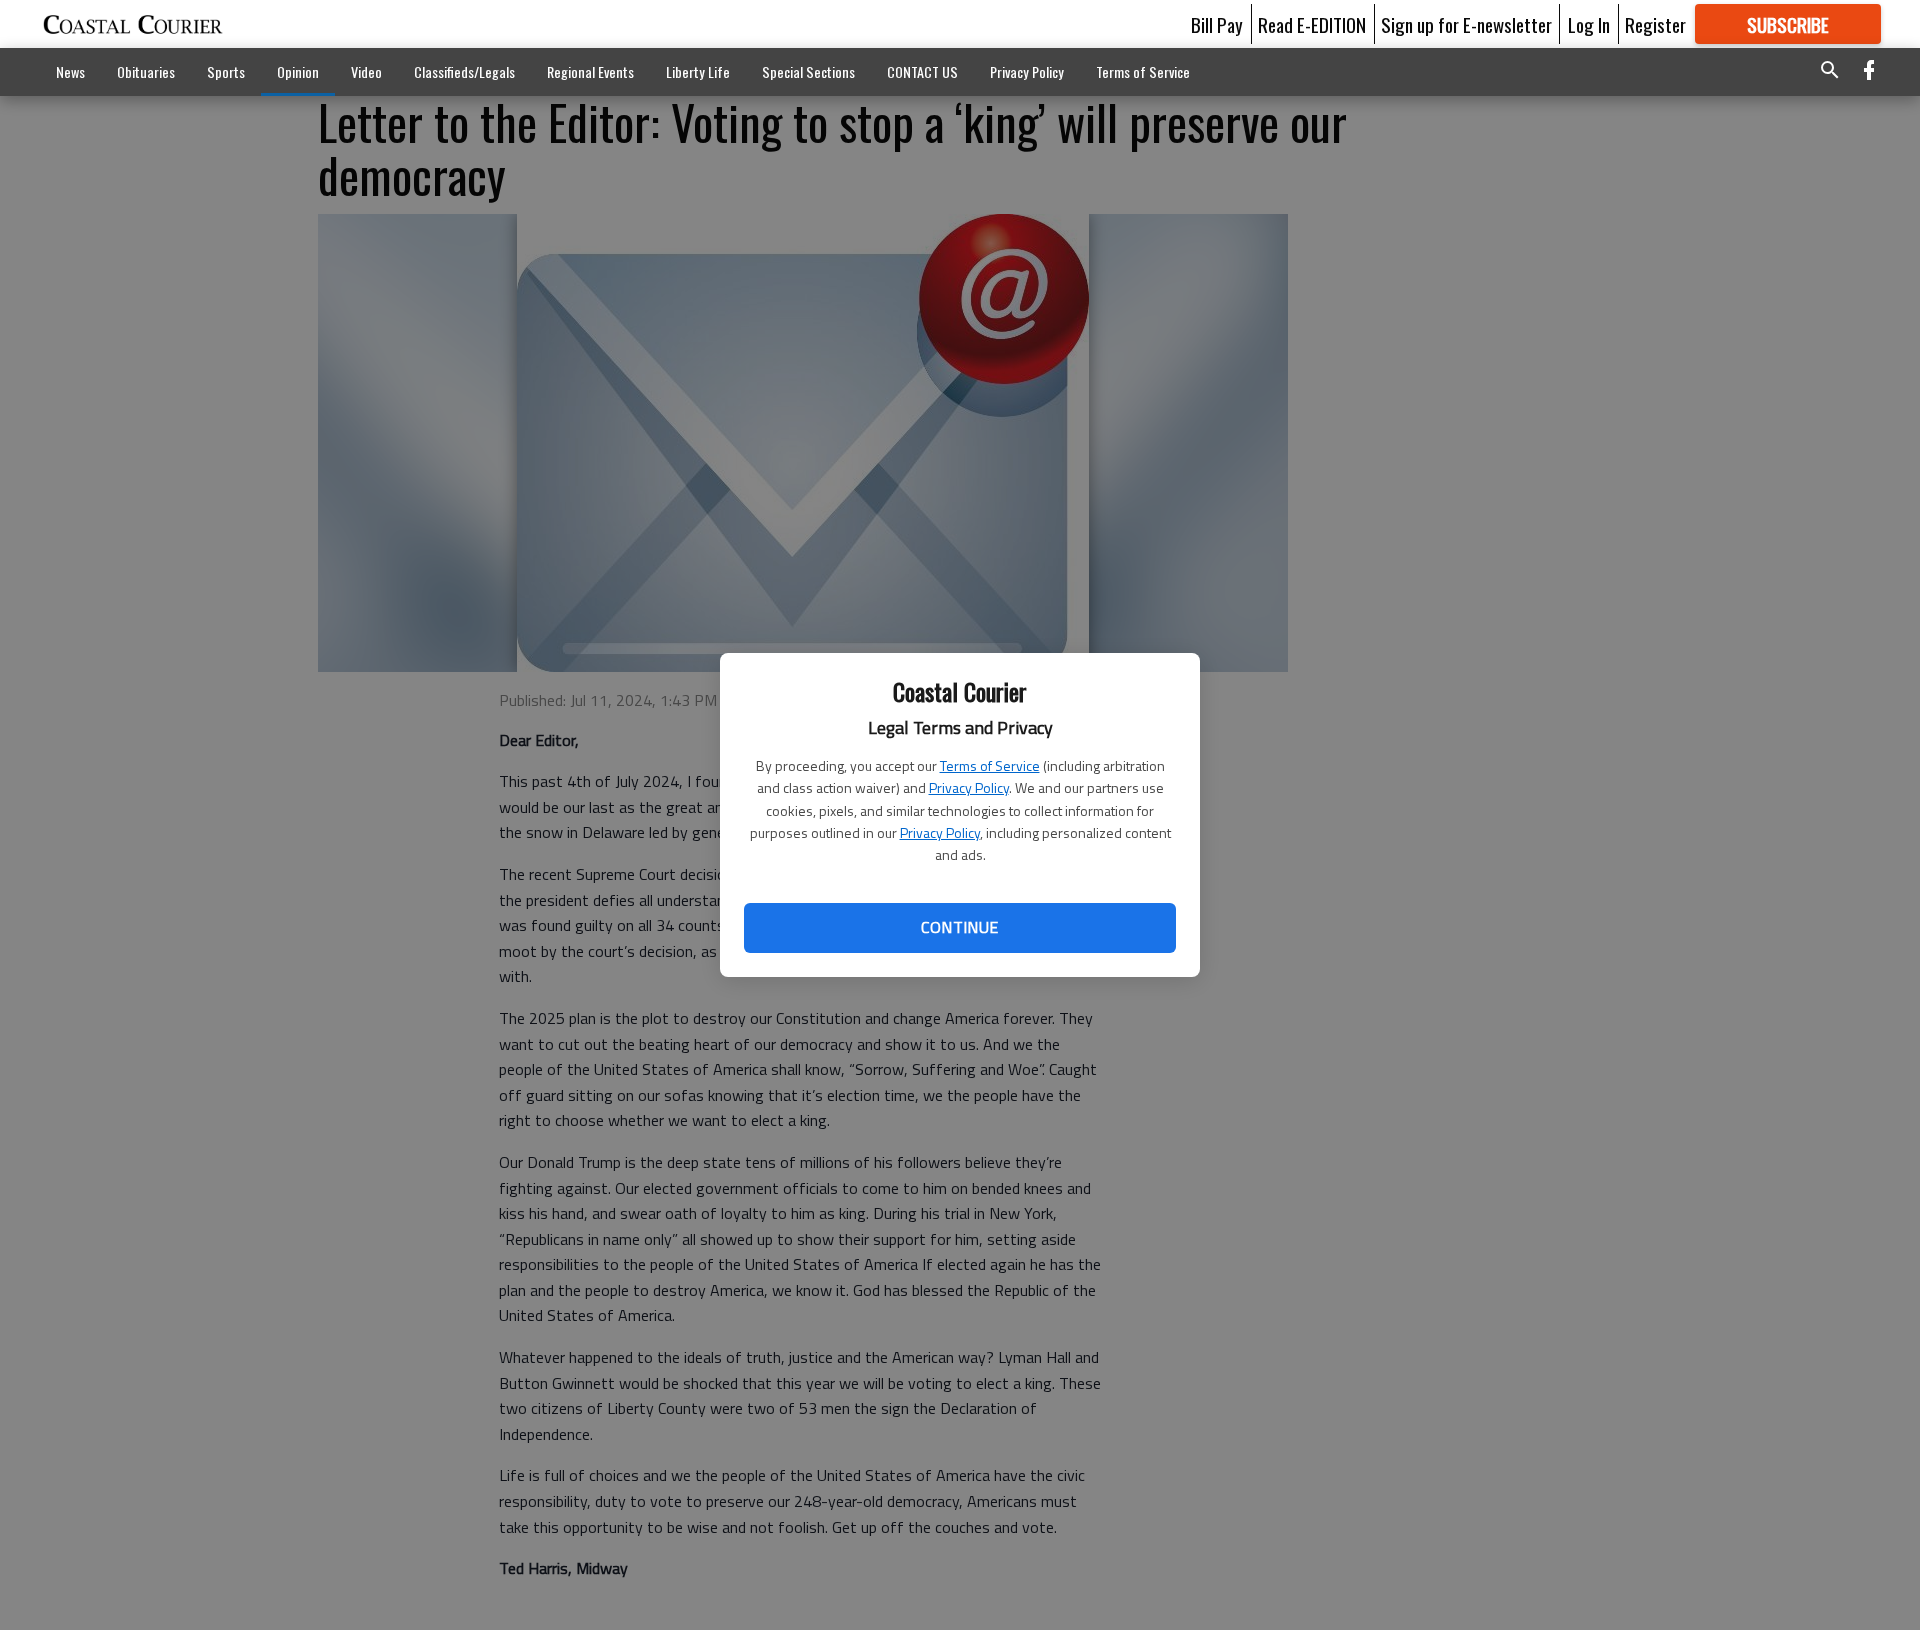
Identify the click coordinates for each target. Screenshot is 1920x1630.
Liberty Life (698, 71)
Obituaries (146, 71)
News (70, 71)
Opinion (298, 71)
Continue (959, 927)
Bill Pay (1217, 24)
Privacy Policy (969, 787)
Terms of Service (990, 765)
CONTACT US (922, 71)
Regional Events (590, 71)
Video (366, 71)
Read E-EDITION (1312, 24)
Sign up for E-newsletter (1466, 24)
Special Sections (808, 71)
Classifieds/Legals (464, 71)
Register (1655, 24)
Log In (1589, 24)
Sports (226, 71)
